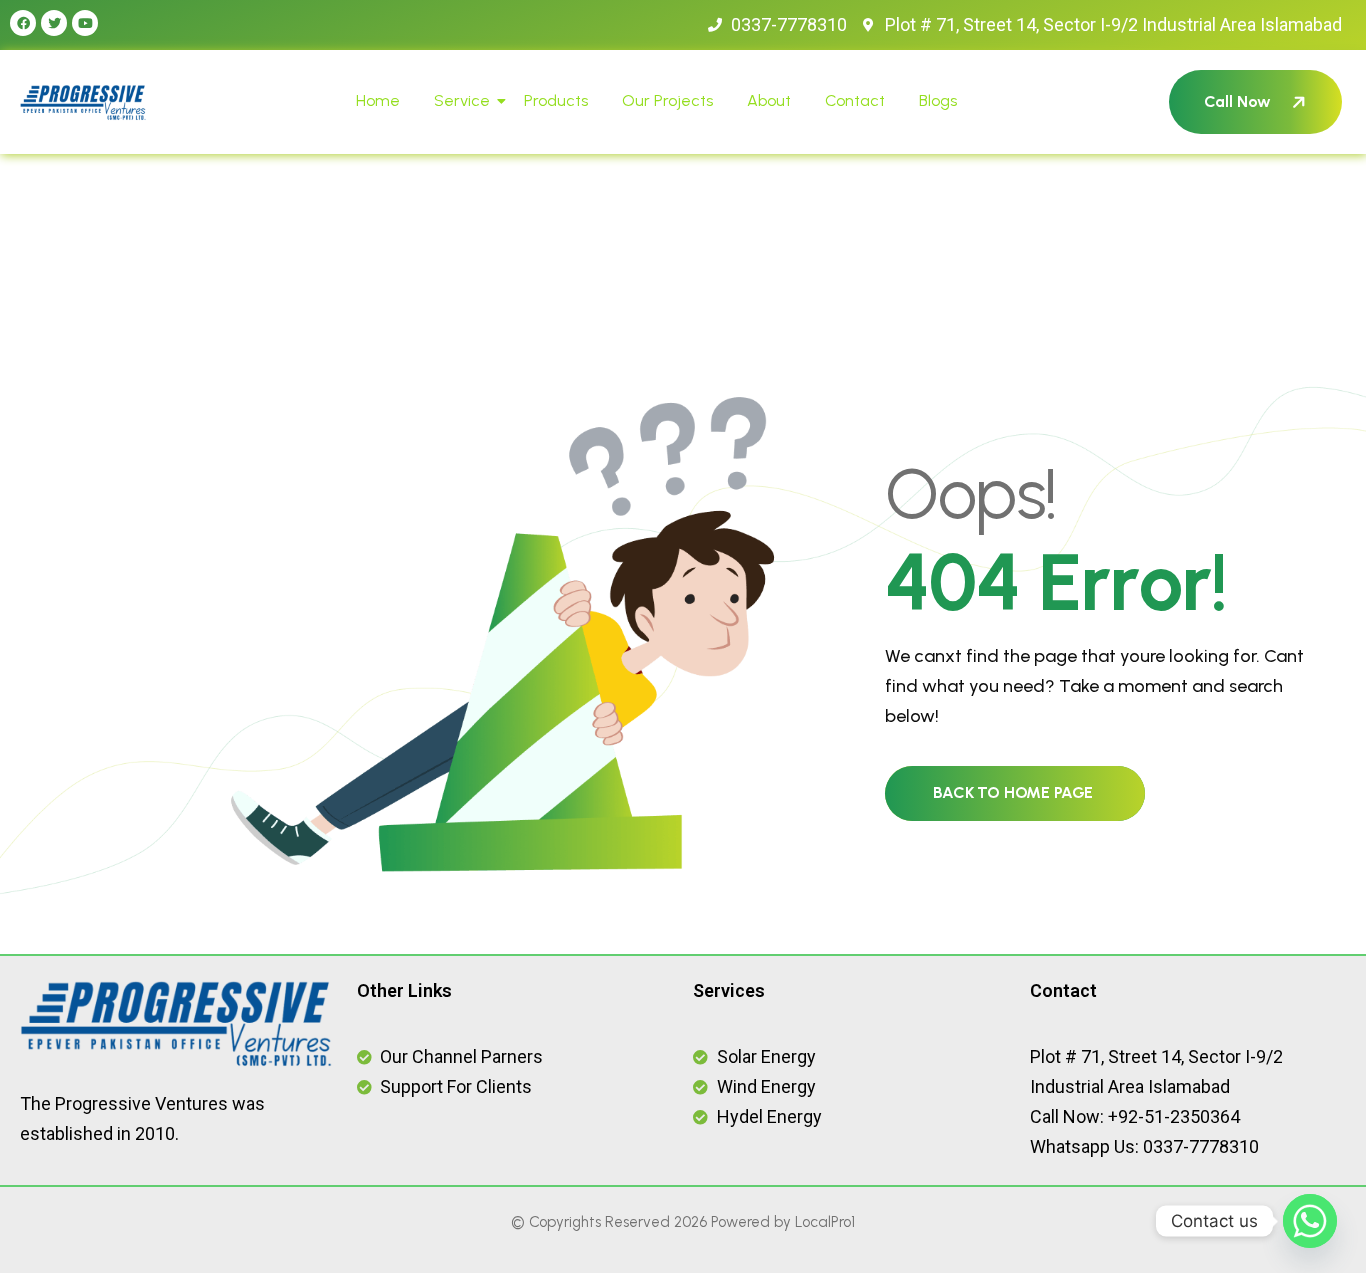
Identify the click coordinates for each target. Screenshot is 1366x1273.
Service (462, 100)
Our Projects (667, 100)
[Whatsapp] (1310, 1221)
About (769, 100)
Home (378, 100)
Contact (855, 100)
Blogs (938, 100)
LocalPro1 (825, 1222)
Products (556, 100)
